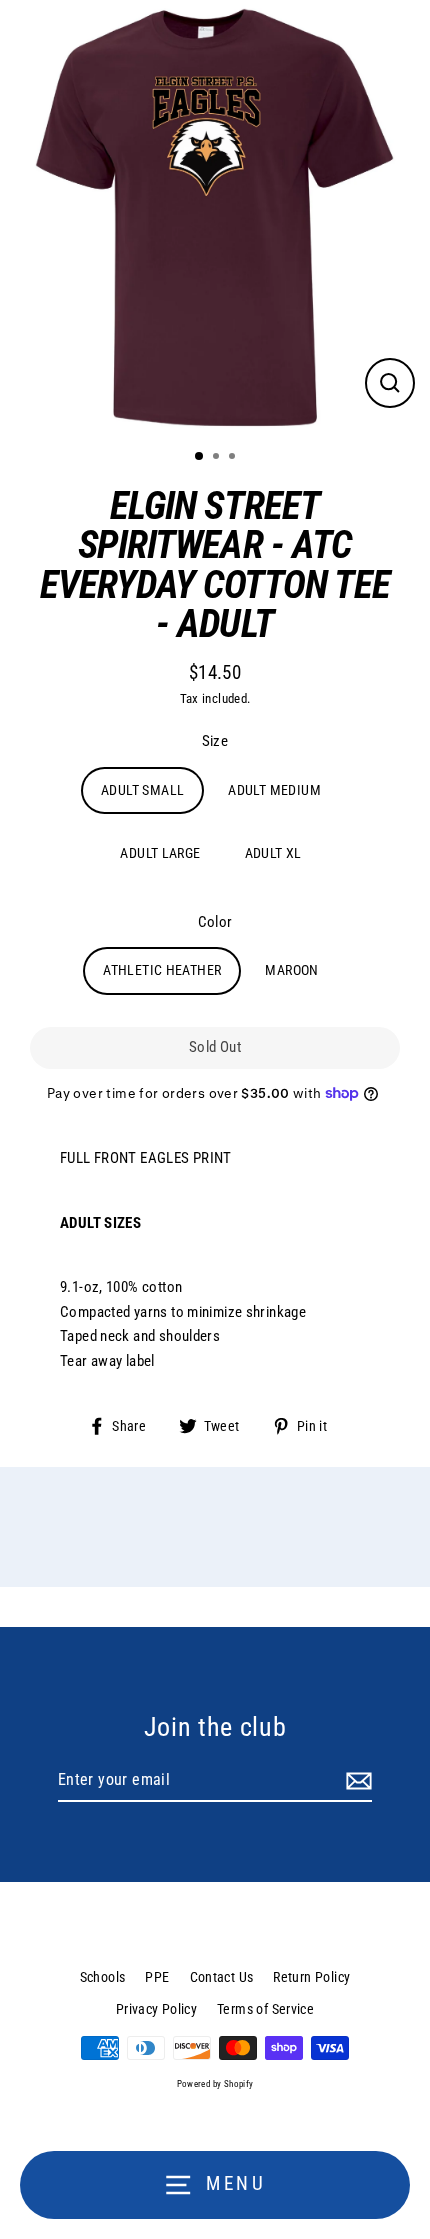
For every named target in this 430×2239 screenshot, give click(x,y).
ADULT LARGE (160, 853)
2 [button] (218, 458)
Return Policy (311, 1977)
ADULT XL (273, 853)
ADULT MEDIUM (274, 790)
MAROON (291, 970)
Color (215, 922)
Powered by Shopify (215, 2084)
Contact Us (222, 1977)
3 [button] (234, 458)
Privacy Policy (156, 2009)
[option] (215, 216)
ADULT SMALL (142, 790)
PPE (157, 1977)
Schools (103, 1977)
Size (215, 741)
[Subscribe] (356, 1781)
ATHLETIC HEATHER (162, 970)
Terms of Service (265, 2009)
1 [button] (200, 457)
